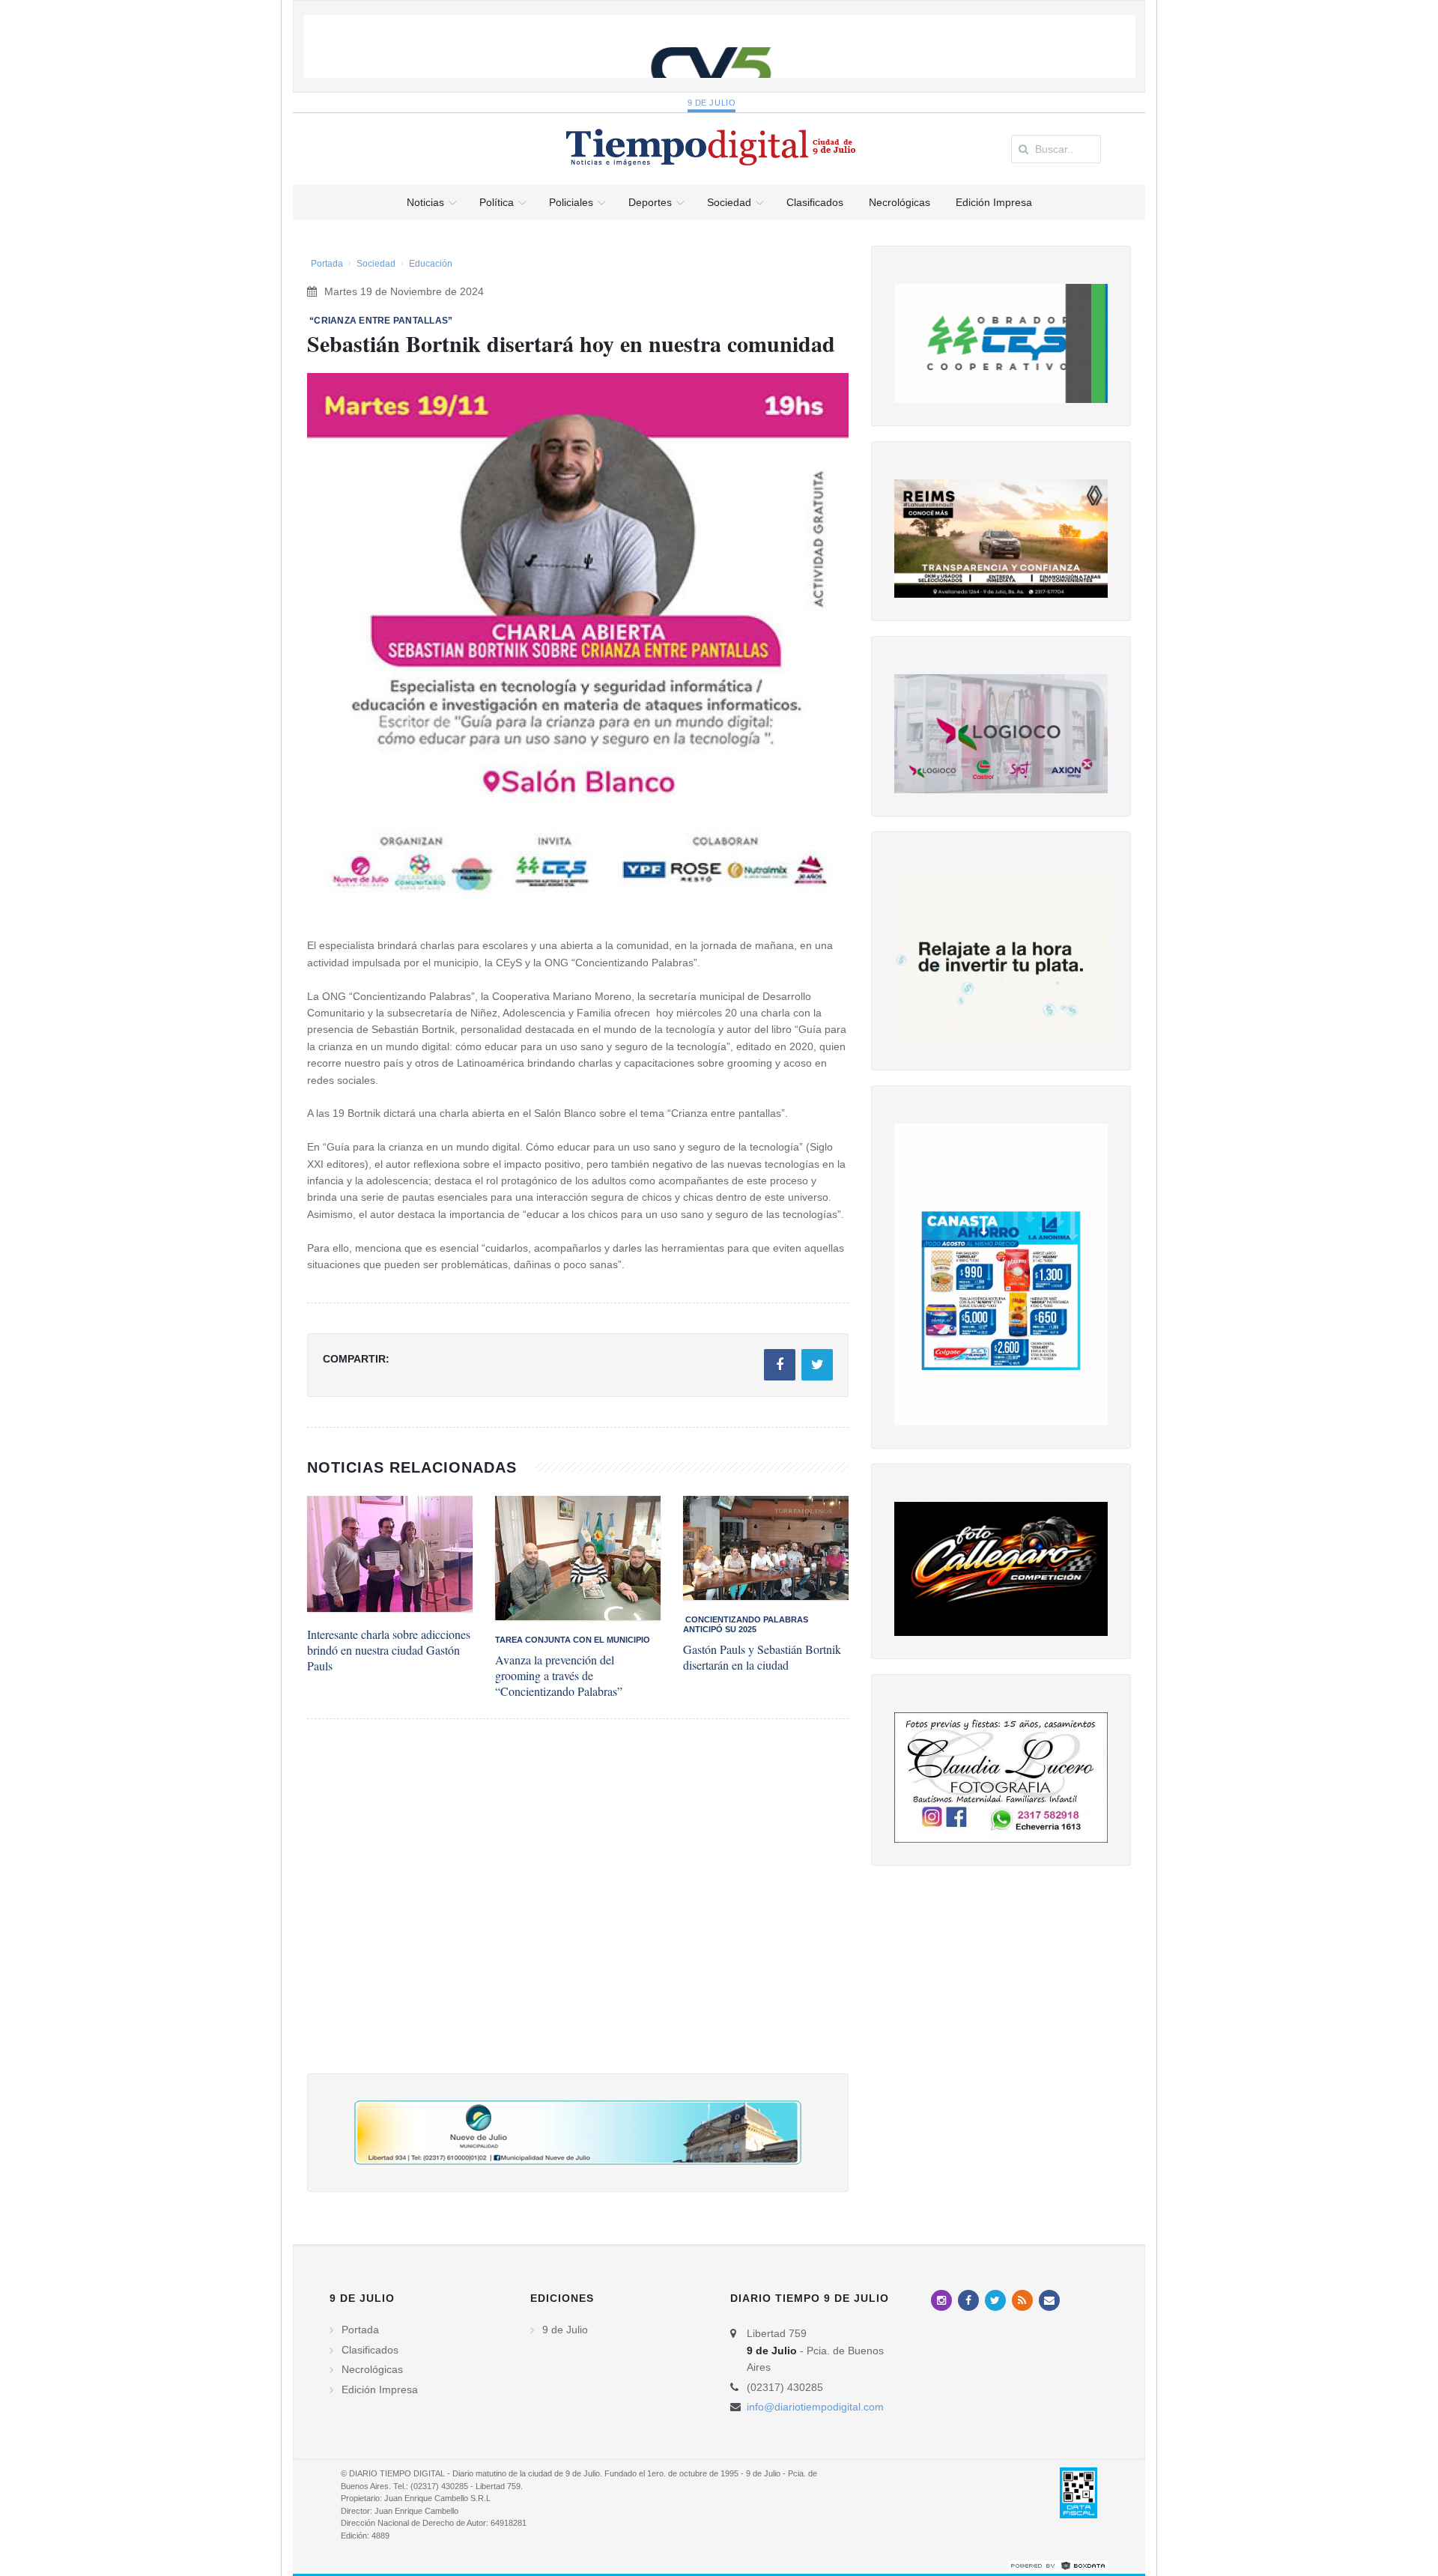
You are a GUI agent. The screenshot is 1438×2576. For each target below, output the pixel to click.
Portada (327, 264)
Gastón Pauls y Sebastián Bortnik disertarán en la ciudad (762, 1657)
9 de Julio (712, 103)
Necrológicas (372, 2369)
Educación (431, 264)
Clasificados (370, 2350)
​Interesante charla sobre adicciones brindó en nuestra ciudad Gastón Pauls (389, 1650)
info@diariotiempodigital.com (815, 2407)
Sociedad (376, 264)
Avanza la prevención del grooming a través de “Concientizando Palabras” (559, 1675)
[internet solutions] (1058, 2565)
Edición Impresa (380, 2389)
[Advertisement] (578, 1911)
